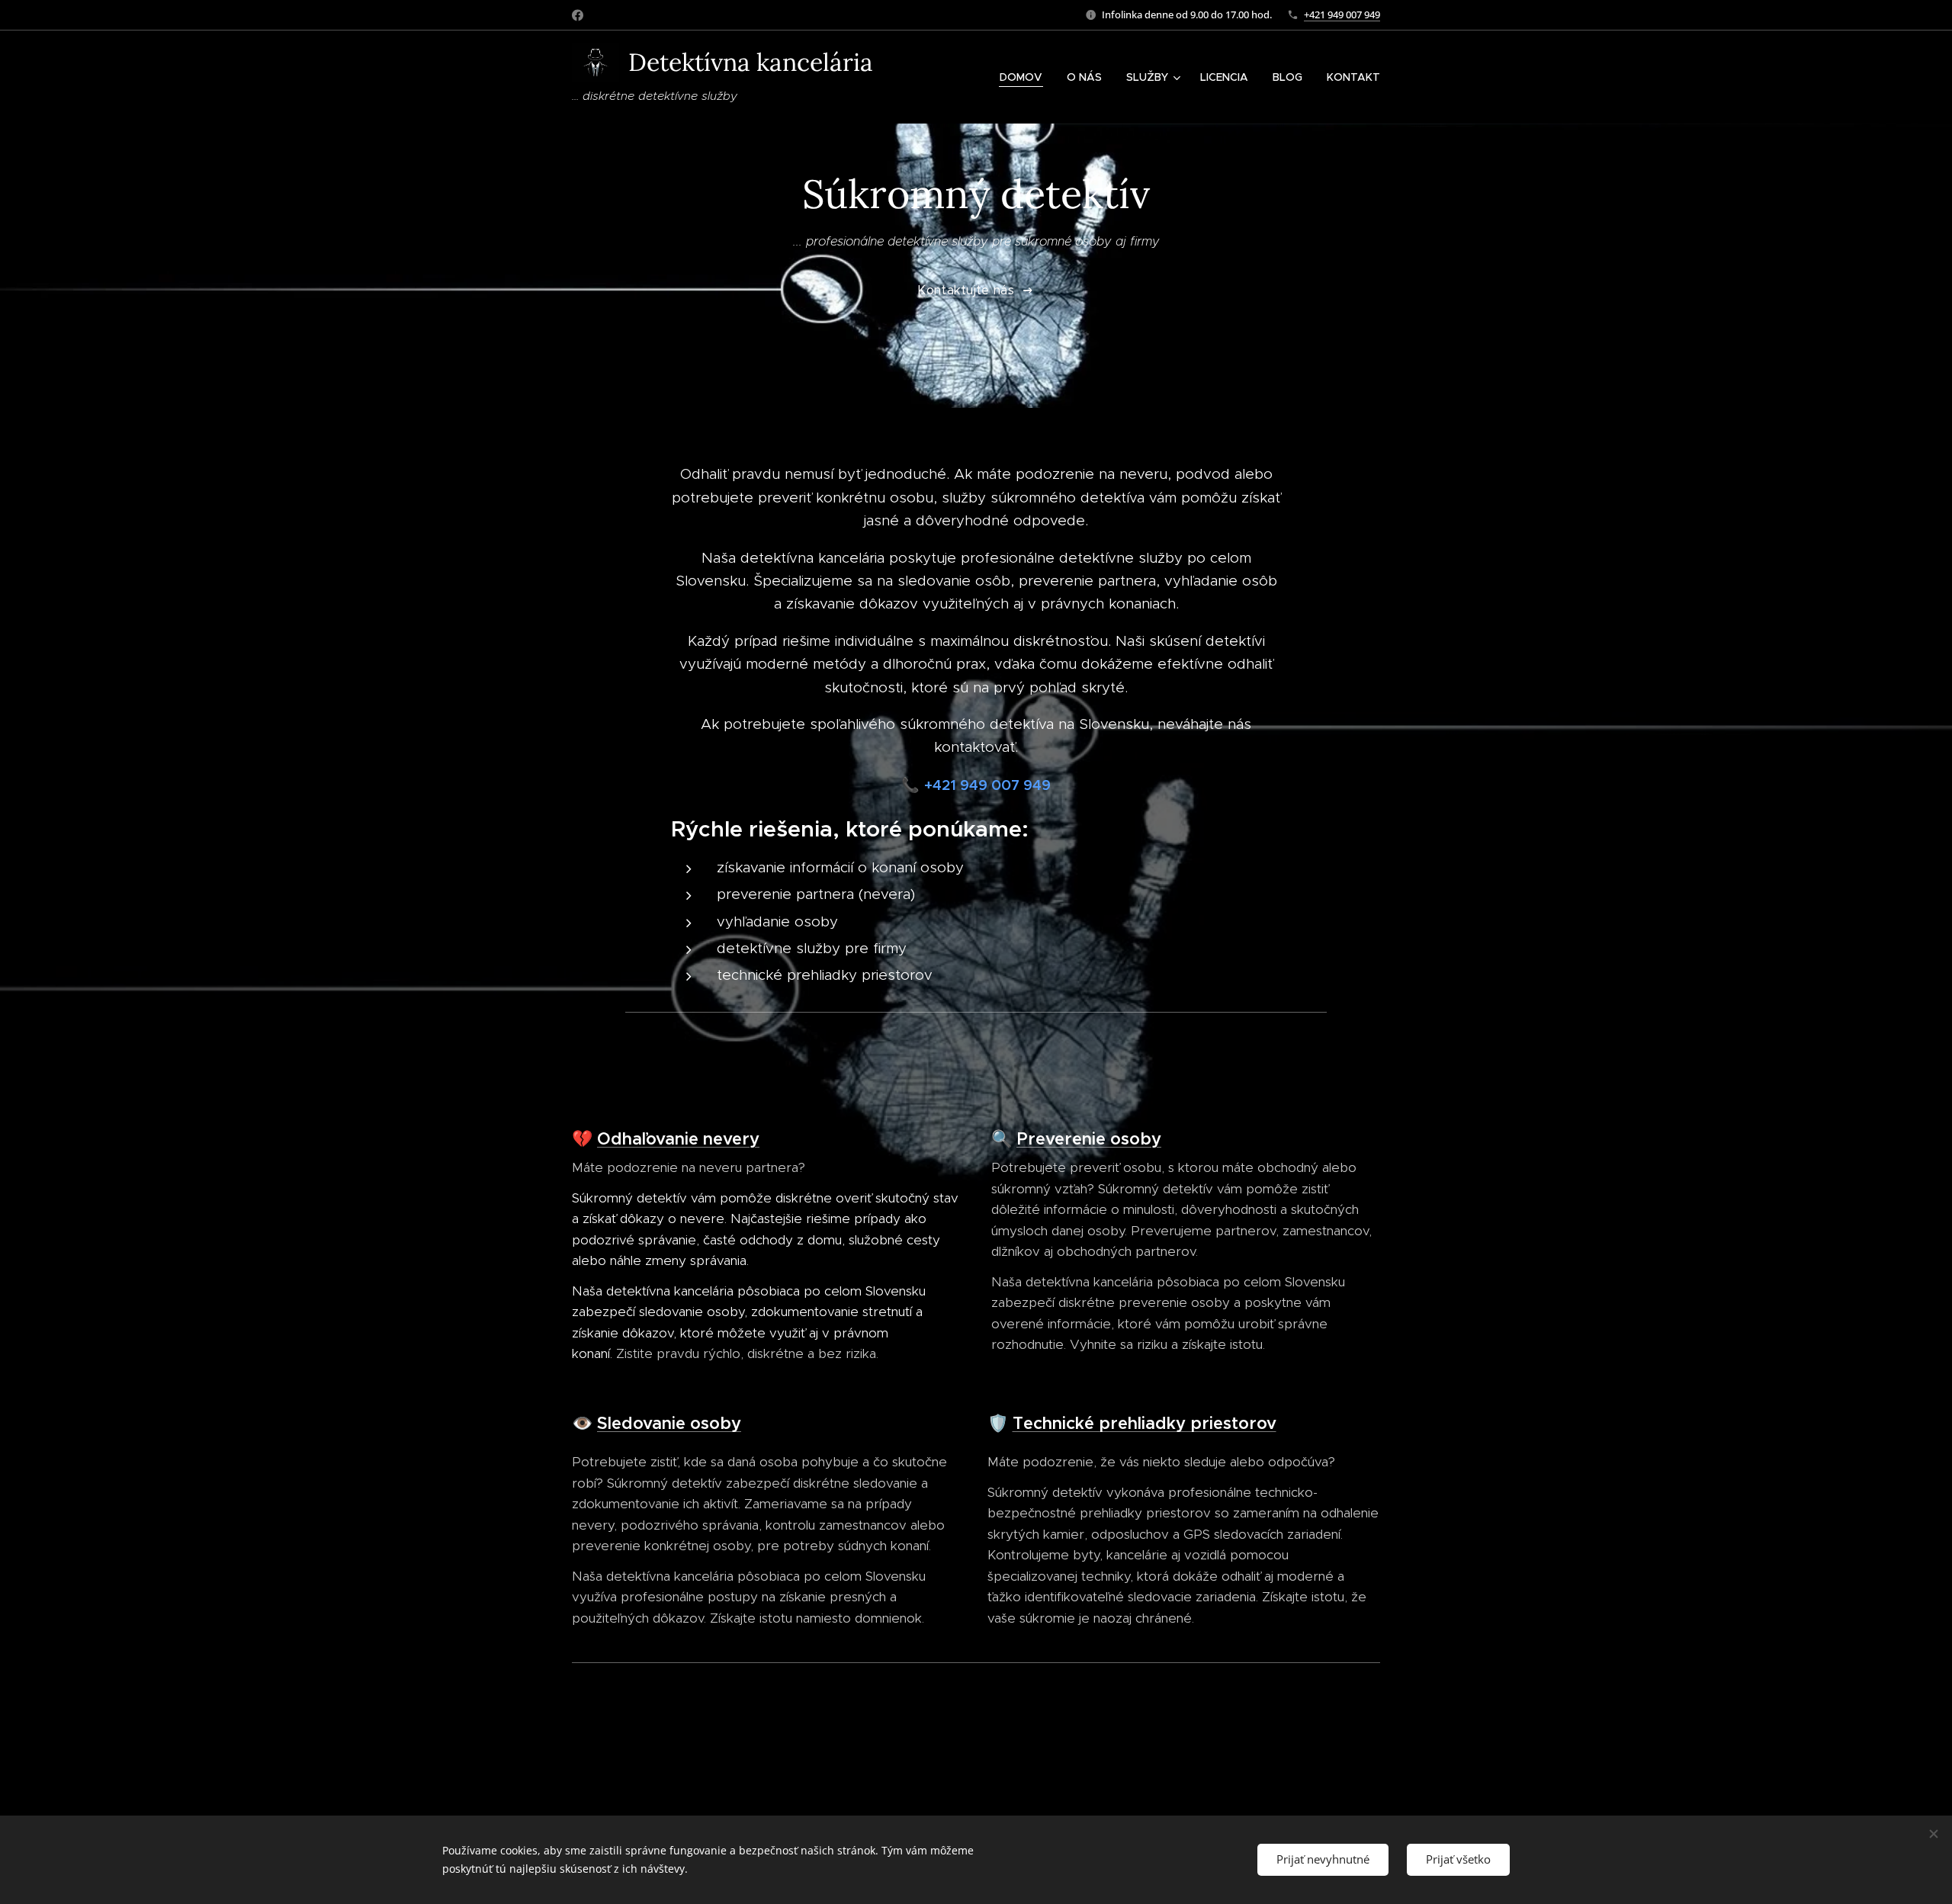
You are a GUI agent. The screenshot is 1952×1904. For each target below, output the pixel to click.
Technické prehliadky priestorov (1145, 1423)
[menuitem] (1025, 77)
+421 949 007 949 (1342, 14)
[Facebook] (578, 15)
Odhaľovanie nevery (678, 1139)
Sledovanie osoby (669, 1423)
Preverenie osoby (1089, 1139)
